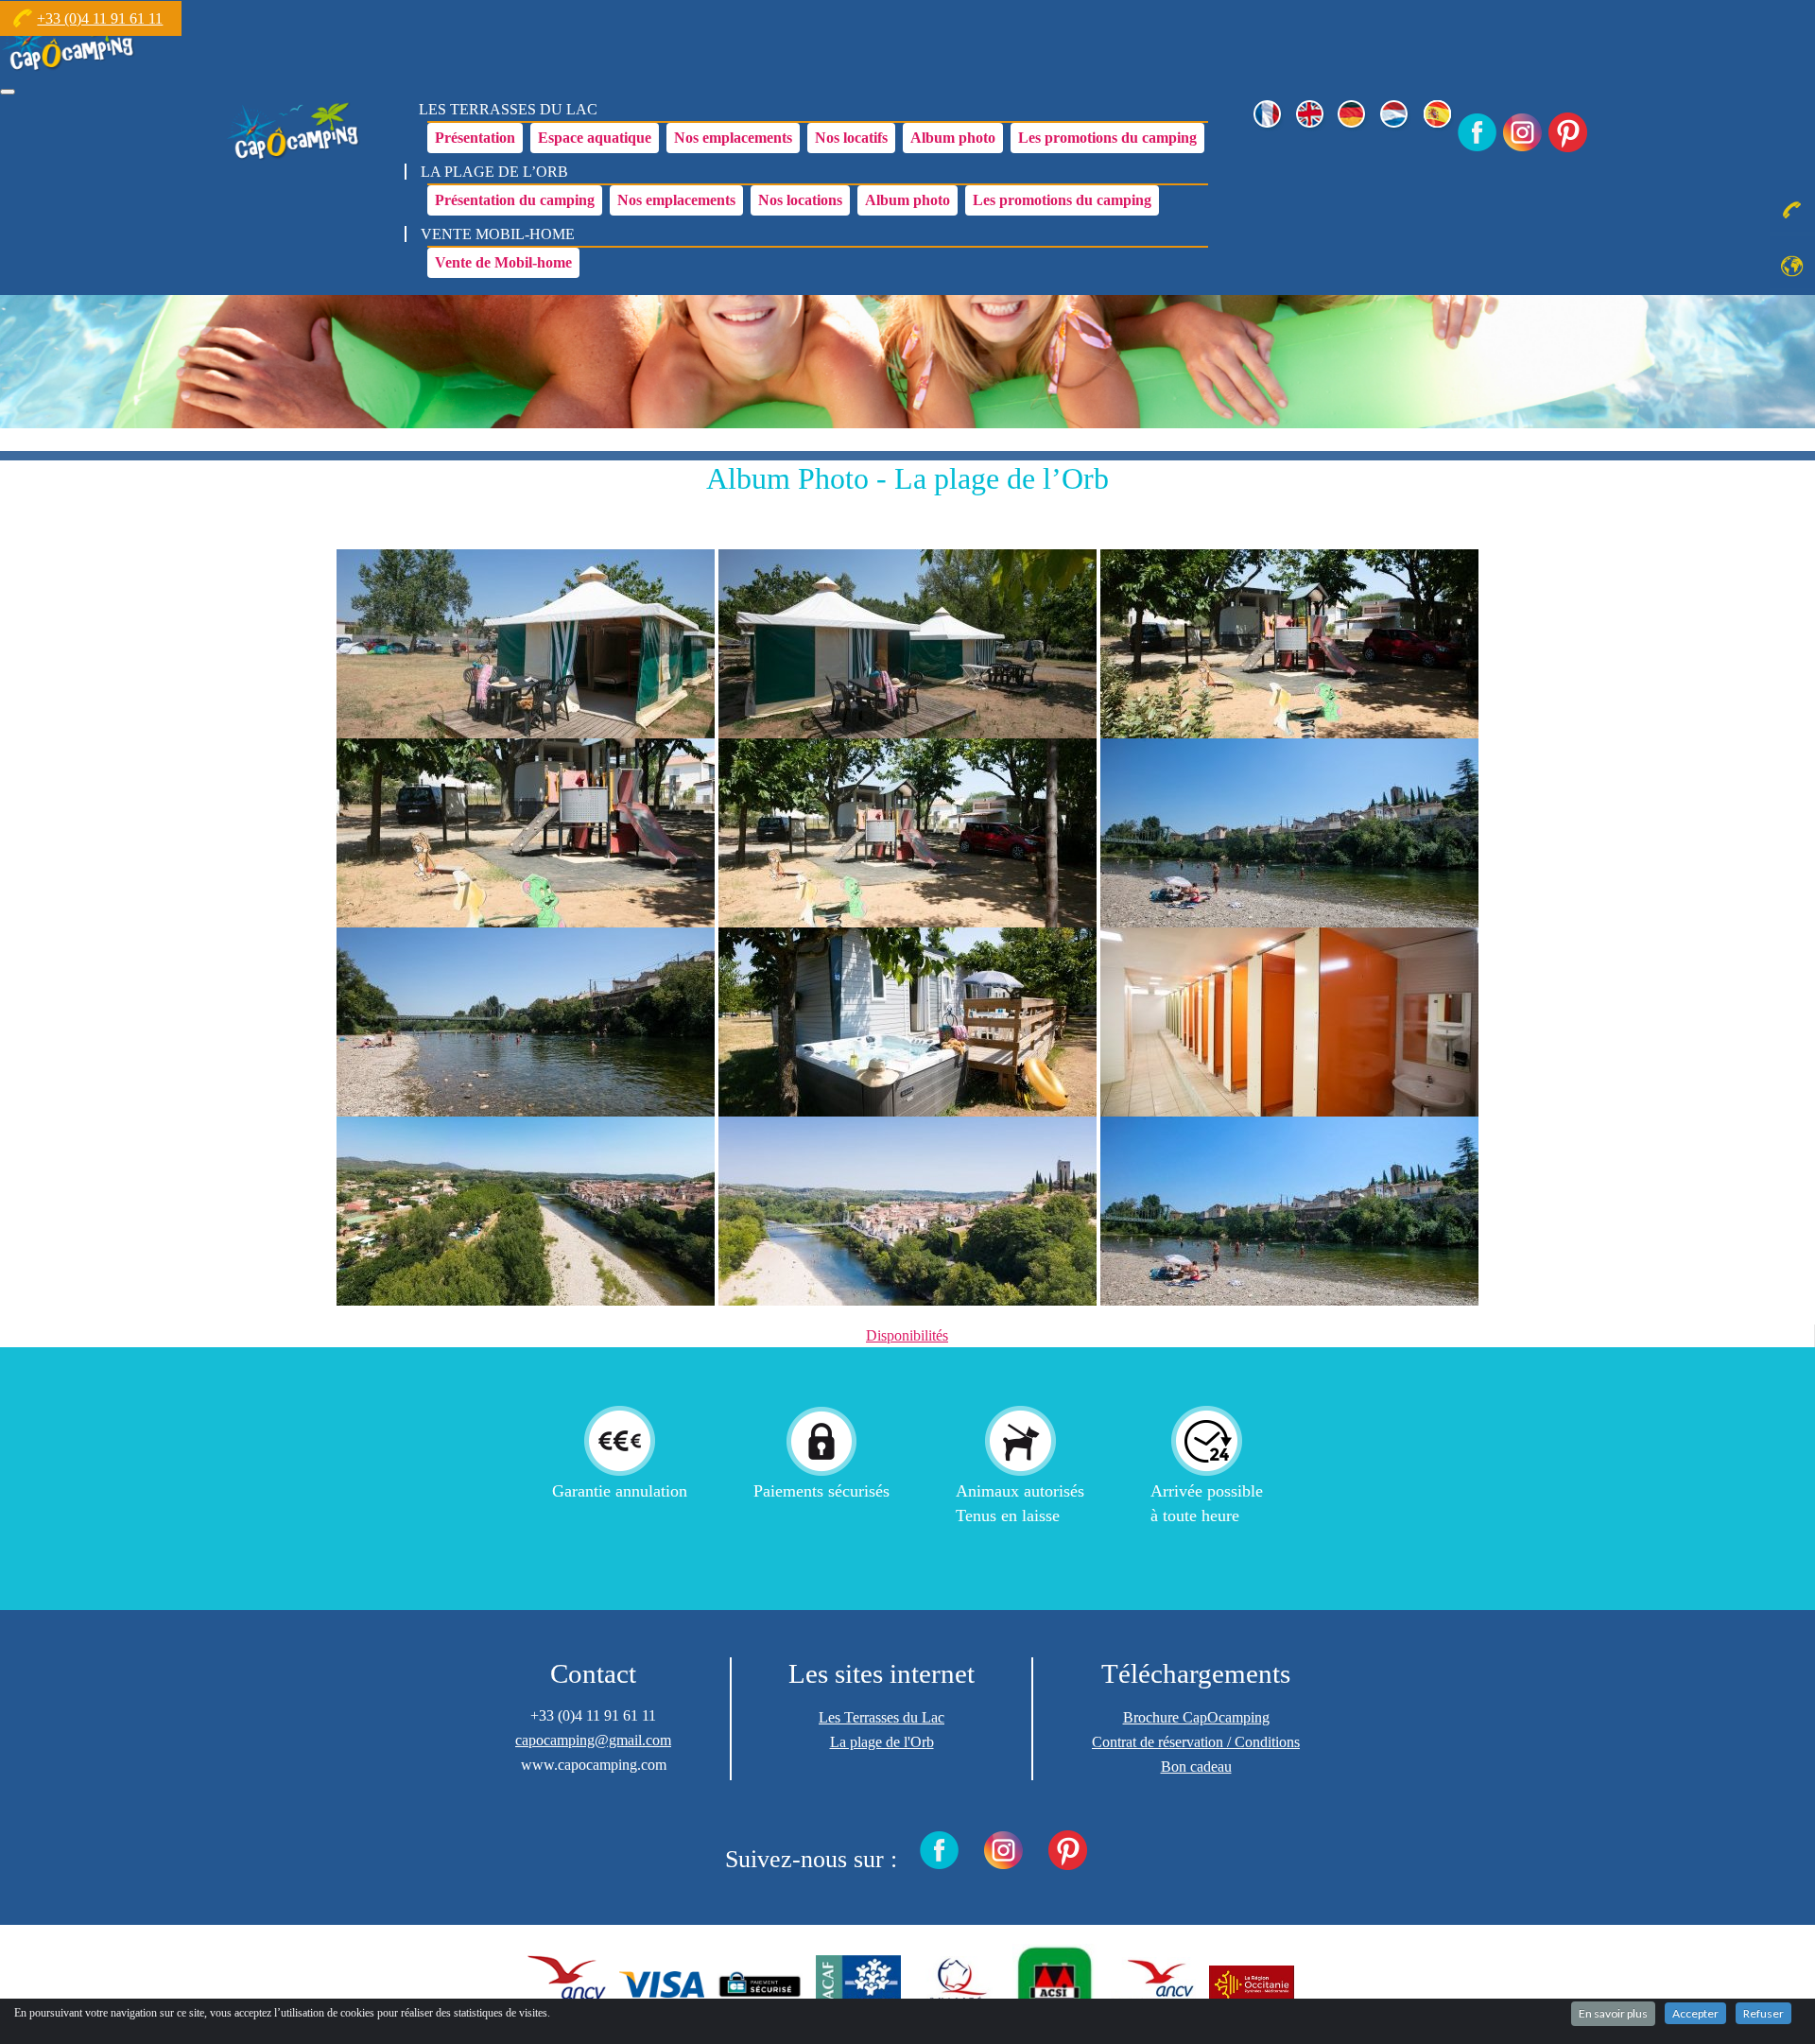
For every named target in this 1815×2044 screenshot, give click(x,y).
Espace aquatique (595, 138)
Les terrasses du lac (508, 109)
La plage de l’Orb (494, 172)
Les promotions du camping (1107, 138)
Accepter (1695, 2013)
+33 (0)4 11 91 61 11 (100, 18)
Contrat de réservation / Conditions (1196, 1742)
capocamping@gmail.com (593, 1740)
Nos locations (800, 200)
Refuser (1763, 2013)
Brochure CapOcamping (1196, 1717)
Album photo (953, 138)
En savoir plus (1613, 2013)
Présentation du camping (515, 200)
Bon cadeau (1196, 1767)
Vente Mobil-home (498, 234)
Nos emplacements (733, 138)
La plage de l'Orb (882, 1742)
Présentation (475, 138)
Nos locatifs (851, 138)
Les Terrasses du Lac (882, 1717)
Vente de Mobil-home (503, 262)
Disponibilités (907, 1335)
